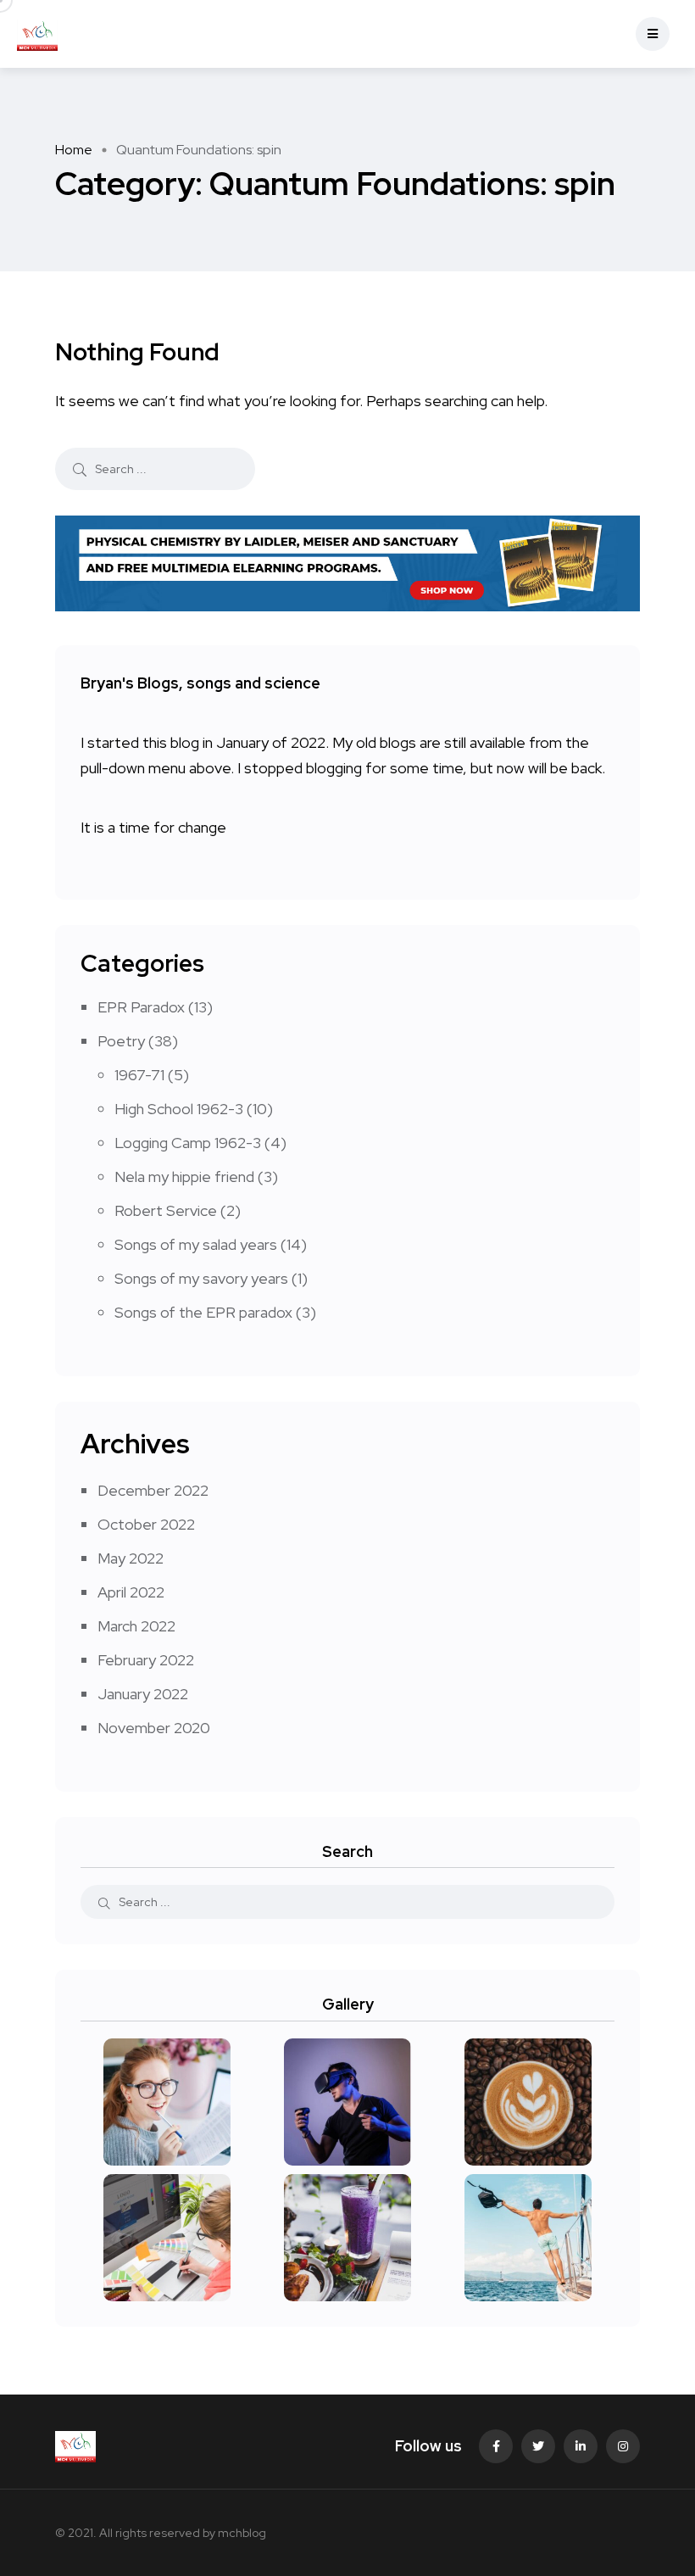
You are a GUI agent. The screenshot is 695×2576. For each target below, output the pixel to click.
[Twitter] (538, 2446)
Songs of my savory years (201, 1278)
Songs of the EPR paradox (203, 1312)
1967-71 (139, 1075)
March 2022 (136, 1626)
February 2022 (146, 1660)
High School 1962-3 (179, 1109)
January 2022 (143, 1694)
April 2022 (131, 1592)
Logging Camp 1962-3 (188, 1143)
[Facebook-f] (496, 2446)
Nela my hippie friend (184, 1176)
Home (74, 150)
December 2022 (153, 1490)
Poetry (121, 1041)
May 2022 (131, 1558)
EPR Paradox (141, 1007)
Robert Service (166, 1210)
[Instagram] (623, 2446)
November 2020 (154, 1728)
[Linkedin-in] (581, 2446)
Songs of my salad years (196, 1244)
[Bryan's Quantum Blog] (37, 34)
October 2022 (146, 1524)
